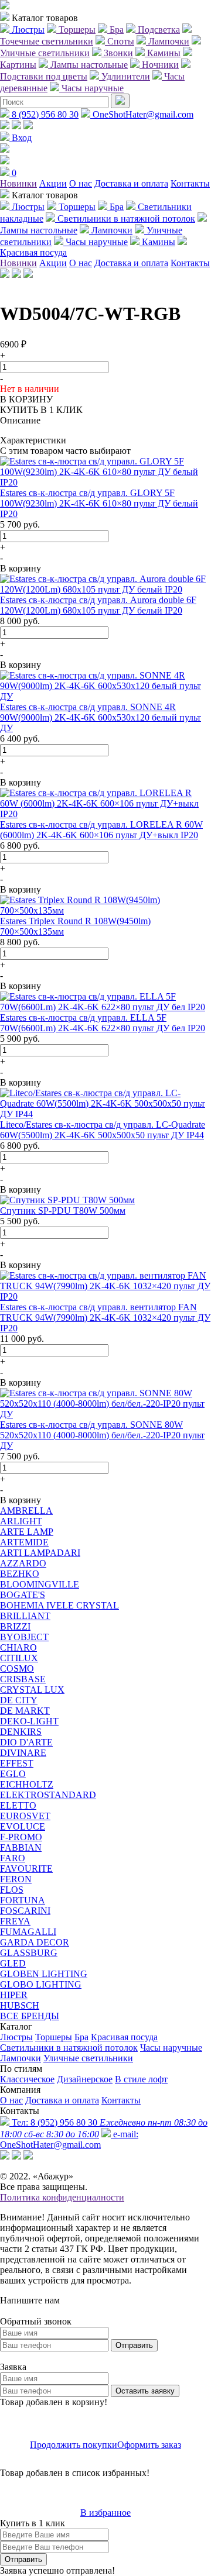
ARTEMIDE (24, 1542)
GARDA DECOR (35, 1942)
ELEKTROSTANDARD (48, 1795)
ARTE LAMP (27, 1532)
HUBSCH (20, 2005)
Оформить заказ (149, 2445)
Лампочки (21, 2058)
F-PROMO (21, 1837)
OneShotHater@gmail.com (142, 114)
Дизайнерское (85, 2079)
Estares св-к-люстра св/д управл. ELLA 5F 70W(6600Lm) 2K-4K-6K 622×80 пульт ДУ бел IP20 (103, 1023)
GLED (13, 1963)
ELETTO (18, 1805)
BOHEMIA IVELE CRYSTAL (59, 1605)
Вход (21, 138)
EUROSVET (25, 1816)
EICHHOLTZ (27, 1784)
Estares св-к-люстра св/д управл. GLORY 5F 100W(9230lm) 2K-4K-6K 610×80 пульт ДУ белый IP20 (99, 503)
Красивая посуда (124, 2037)
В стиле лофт (141, 2079)
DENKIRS (21, 1732)
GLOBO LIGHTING (41, 1984)
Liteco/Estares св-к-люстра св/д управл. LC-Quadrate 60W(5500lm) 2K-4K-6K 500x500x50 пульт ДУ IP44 (103, 1130)
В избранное (105, 2513)
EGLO (13, 1774)
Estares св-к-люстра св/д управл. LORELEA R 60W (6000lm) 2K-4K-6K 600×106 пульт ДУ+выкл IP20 (101, 830)
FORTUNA (23, 1900)
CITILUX (19, 1658)
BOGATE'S (23, 1595)
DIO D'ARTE (26, 1742)
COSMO (17, 1668)
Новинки (18, 183)
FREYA (15, 1921)
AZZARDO (23, 1563)
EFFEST (17, 1763)
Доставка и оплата (131, 183)
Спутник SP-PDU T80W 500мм (63, 1210)
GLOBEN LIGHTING (44, 1974)
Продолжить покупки (74, 2445)
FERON (16, 1879)
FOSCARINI (25, 1911)
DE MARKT (25, 1711)
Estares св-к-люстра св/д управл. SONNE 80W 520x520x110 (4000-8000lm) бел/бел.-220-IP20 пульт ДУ (102, 1435)
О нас (81, 183)
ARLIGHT (21, 1521)
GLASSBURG (29, 1953)
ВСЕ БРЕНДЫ (30, 2016)
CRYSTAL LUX (32, 1690)
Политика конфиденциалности (62, 2197)
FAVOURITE (26, 1869)
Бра (81, 2037)
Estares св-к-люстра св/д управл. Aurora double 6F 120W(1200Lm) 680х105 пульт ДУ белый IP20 (98, 605)
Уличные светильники (88, 2058)
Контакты (190, 183)
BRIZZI (15, 1626)
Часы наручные (171, 2048)
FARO (13, 1858)
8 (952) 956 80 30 (44, 114)
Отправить (134, 2345)
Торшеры (54, 2037)
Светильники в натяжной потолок (69, 2048)
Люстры (16, 2037)
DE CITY (19, 1700)
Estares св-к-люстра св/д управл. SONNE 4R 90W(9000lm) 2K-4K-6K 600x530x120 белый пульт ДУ (101, 717)
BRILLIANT (25, 1616)
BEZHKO (20, 1574)
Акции (53, 183)
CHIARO (18, 1647)
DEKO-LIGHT (29, 1721)
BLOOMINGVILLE (40, 1584)
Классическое (27, 2079)
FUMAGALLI (28, 1932)
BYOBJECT (24, 1637)
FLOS (12, 1890)
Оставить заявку (145, 2391)
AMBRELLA (26, 1511)
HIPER (14, 1995)
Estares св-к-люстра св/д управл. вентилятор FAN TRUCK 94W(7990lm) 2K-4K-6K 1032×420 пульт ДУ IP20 (105, 1318)
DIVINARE (23, 1753)
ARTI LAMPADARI (40, 1553)
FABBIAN (21, 1847)
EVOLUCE (23, 1826)
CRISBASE (23, 1679)
